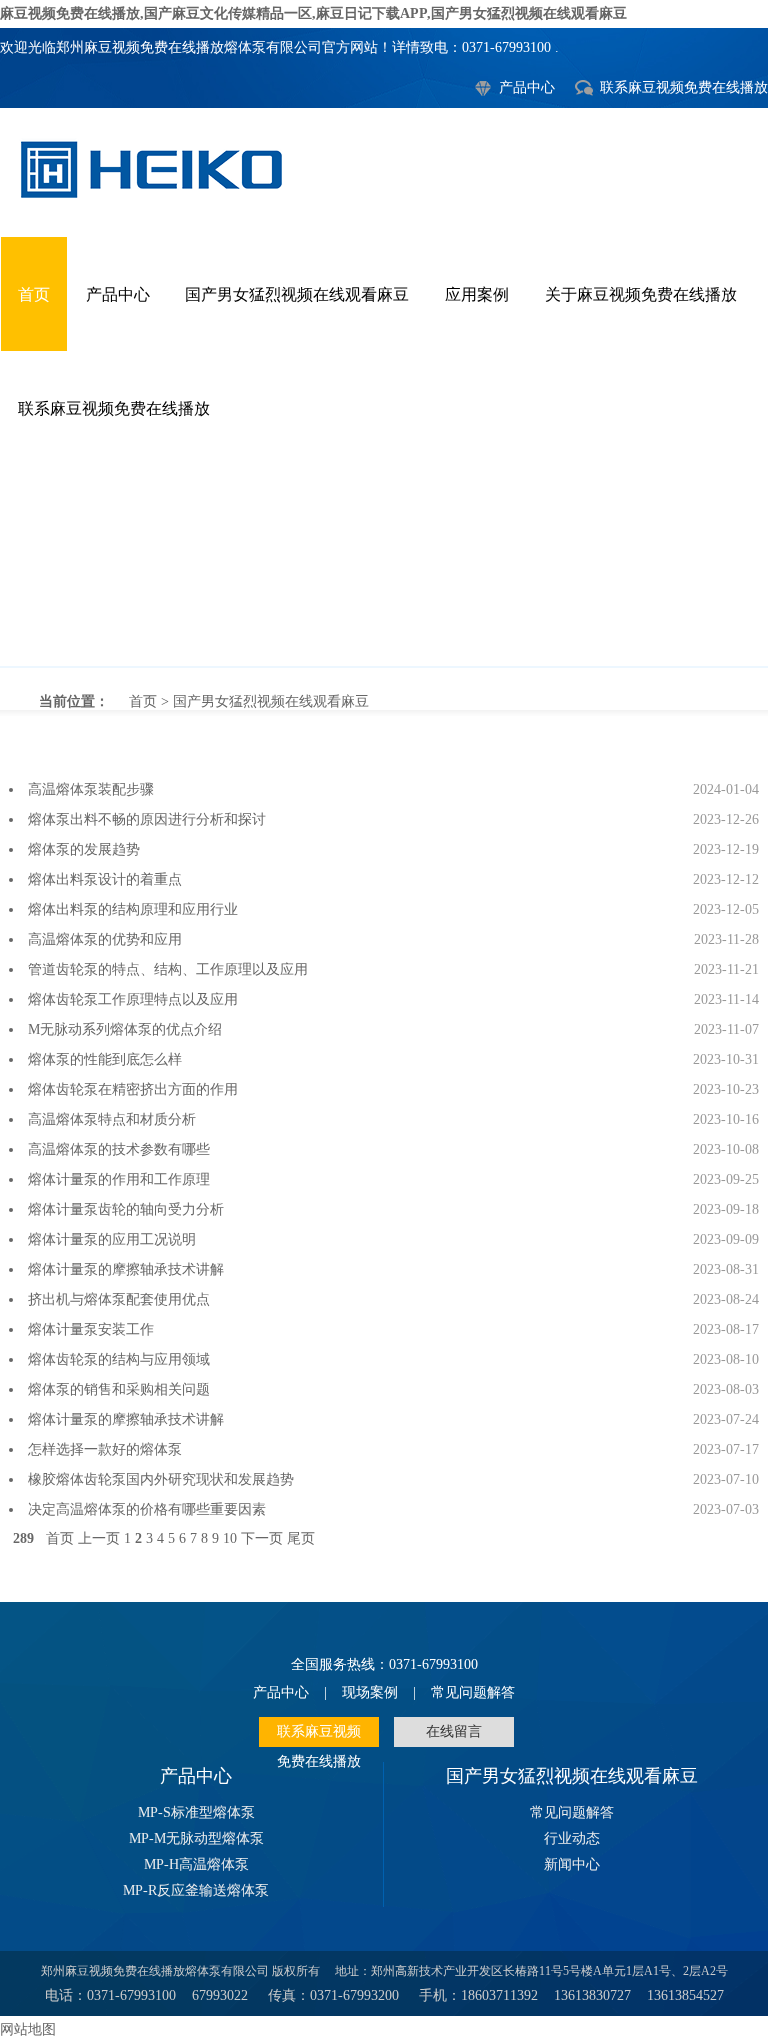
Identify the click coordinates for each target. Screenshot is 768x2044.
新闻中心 (572, 1864)
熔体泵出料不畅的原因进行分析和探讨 (147, 819)
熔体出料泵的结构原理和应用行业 (133, 909)
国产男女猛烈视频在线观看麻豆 (297, 294)
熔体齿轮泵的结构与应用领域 (119, 1359)
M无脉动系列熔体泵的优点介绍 (125, 1029)
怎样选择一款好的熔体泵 (105, 1449)
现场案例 (370, 1692)
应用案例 (477, 294)
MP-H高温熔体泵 (196, 1864)
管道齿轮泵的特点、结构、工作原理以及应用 (168, 969)
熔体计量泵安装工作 (91, 1329)
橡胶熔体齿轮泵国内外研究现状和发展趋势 (161, 1479)
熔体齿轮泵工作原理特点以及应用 (133, 999)
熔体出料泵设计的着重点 (105, 879)
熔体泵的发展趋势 (84, 849)
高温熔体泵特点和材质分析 (112, 1119)
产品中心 (527, 87)
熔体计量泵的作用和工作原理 (119, 1179)
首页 (34, 294)
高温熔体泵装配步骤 (91, 789)
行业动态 (572, 1838)
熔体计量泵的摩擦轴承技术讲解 (126, 1269)
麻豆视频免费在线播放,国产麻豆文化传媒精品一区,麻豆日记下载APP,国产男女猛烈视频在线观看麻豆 (313, 13)
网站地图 (28, 2029)
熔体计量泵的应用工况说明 (112, 1239)
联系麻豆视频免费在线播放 (684, 87)
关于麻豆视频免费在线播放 (641, 294)
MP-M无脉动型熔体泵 (196, 1838)
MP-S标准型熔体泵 (196, 1812)
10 (230, 1538)
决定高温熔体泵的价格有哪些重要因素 (147, 1509)
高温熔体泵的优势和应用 (105, 939)
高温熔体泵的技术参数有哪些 (119, 1149)
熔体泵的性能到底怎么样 (105, 1059)
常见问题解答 (473, 1692)
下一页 (262, 1538)
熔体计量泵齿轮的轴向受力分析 (126, 1209)
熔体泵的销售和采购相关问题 (119, 1389)
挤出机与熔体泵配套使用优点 (119, 1299)
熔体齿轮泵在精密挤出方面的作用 (133, 1089)
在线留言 (454, 1731)
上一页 (99, 1538)
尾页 (301, 1538)
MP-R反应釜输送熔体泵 (196, 1890)
